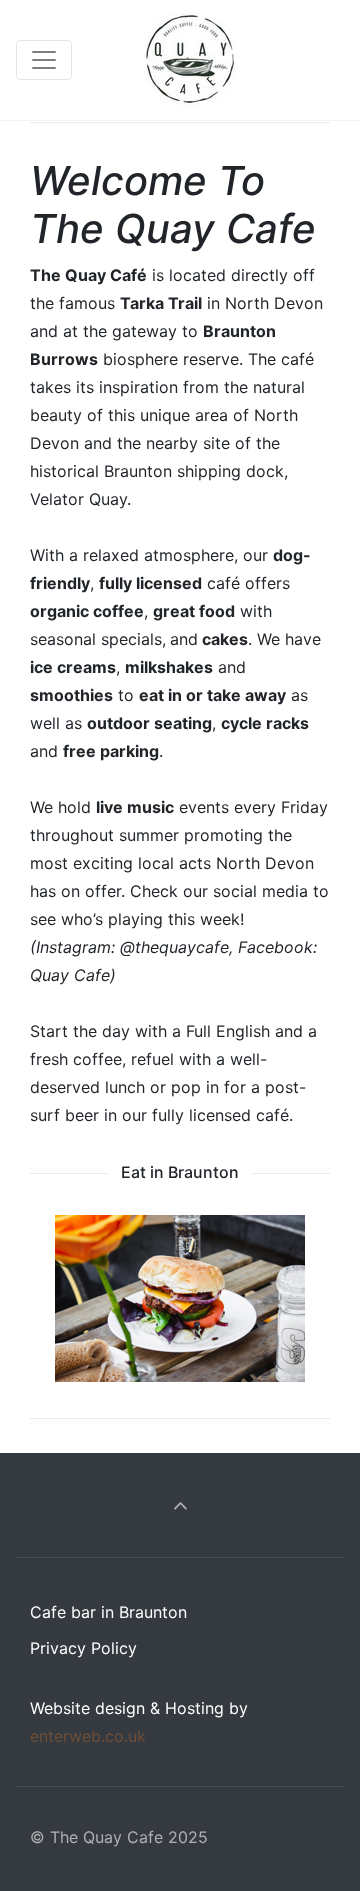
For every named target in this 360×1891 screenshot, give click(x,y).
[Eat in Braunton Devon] (180, 1298)
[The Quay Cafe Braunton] (190, 60)
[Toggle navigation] (44, 60)
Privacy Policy (83, 1648)
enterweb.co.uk (88, 1736)
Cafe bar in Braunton (108, 1612)
